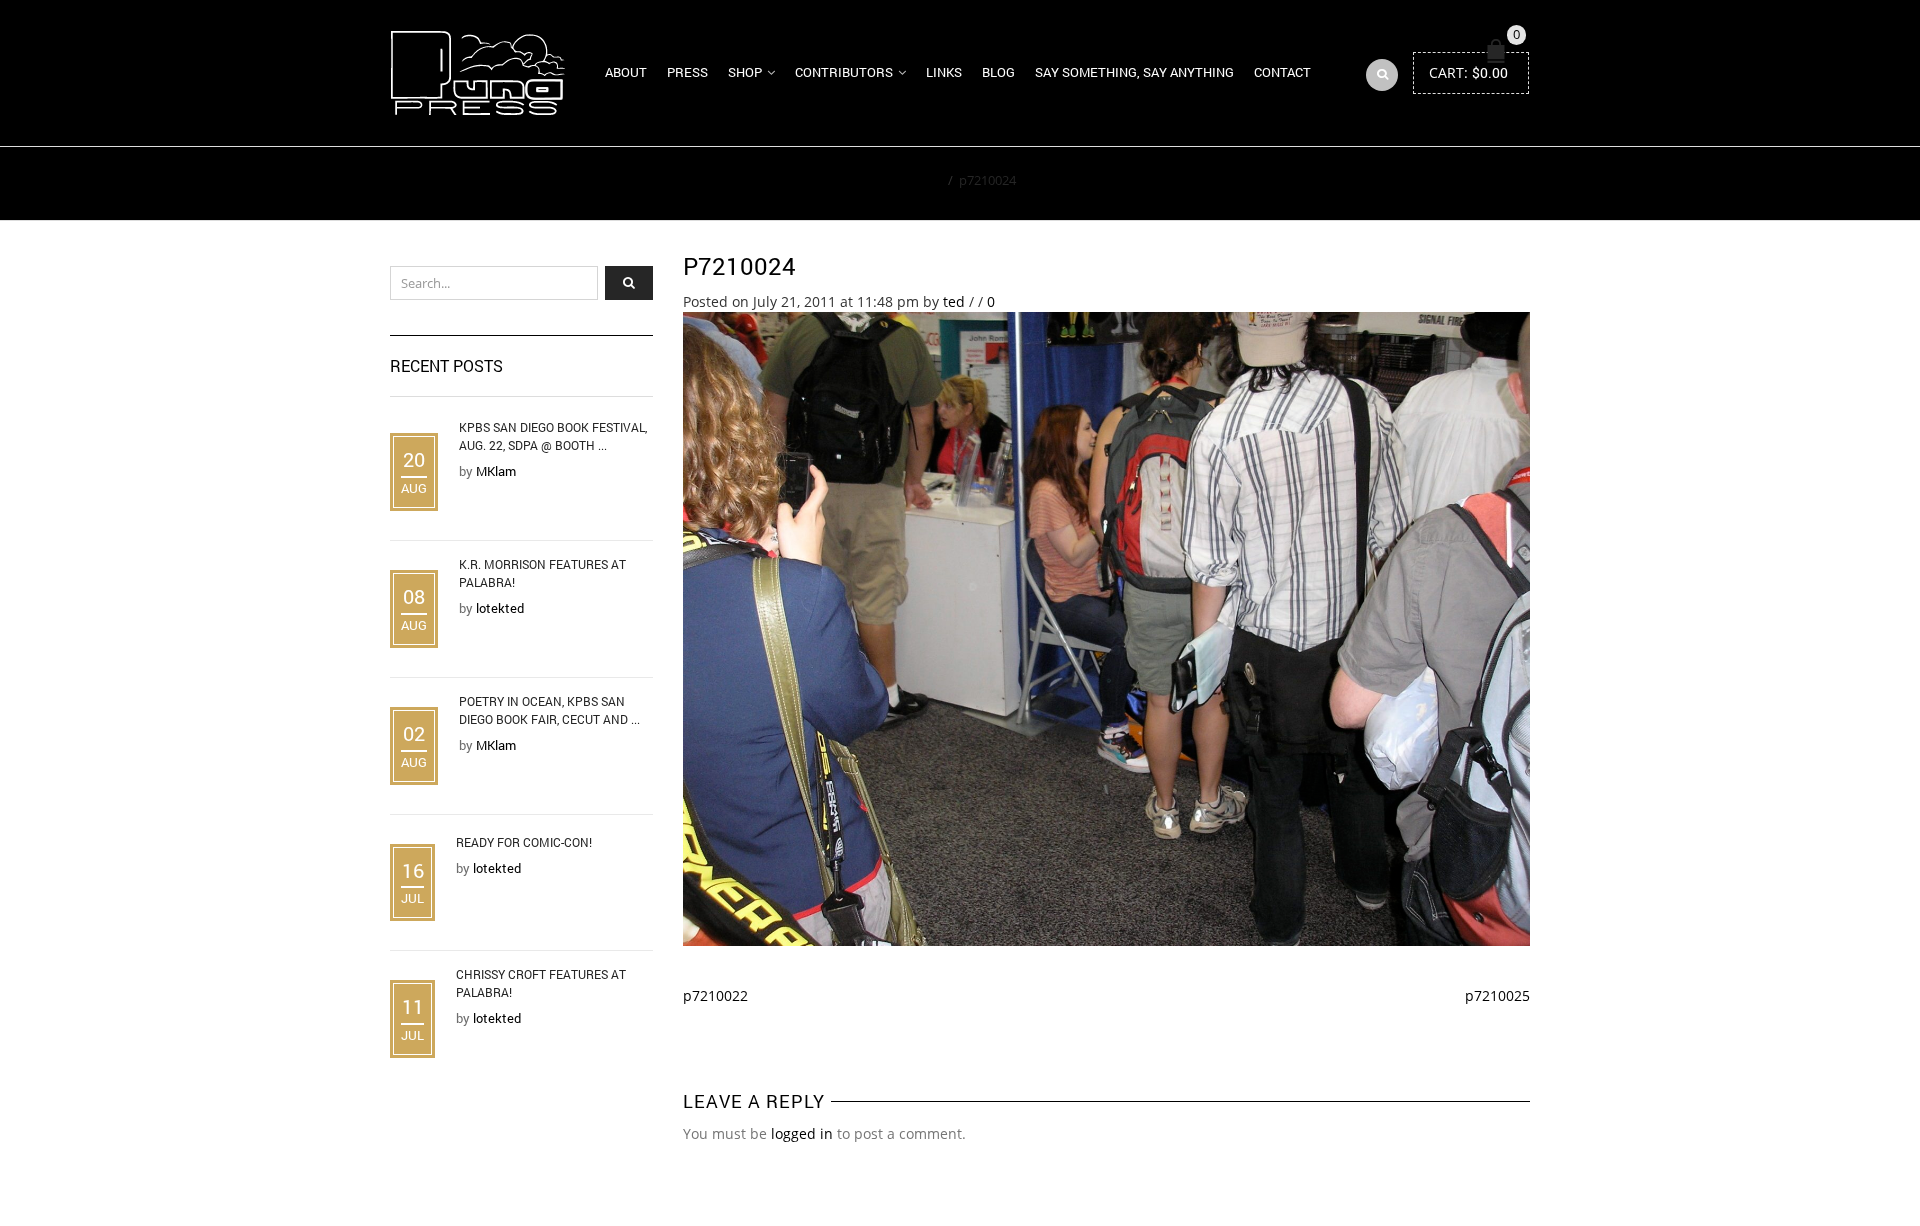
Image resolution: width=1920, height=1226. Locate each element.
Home (923, 180)
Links (944, 72)
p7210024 (739, 266)
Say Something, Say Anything (1134, 72)
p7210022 (715, 995)
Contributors (844, 72)
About (626, 72)
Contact (1282, 72)
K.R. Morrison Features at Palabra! (542, 573)
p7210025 (1497, 995)
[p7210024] (1107, 627)
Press (687, 72)
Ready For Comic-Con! (524, 842)
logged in (802, 1133)
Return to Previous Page (1438, 184)
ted (954, 301)
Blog (998, 72)
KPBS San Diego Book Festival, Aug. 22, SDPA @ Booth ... (553, 436)
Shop (745, 72)
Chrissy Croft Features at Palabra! (541, 983)
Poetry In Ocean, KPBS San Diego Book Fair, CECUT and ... (549, 710)
